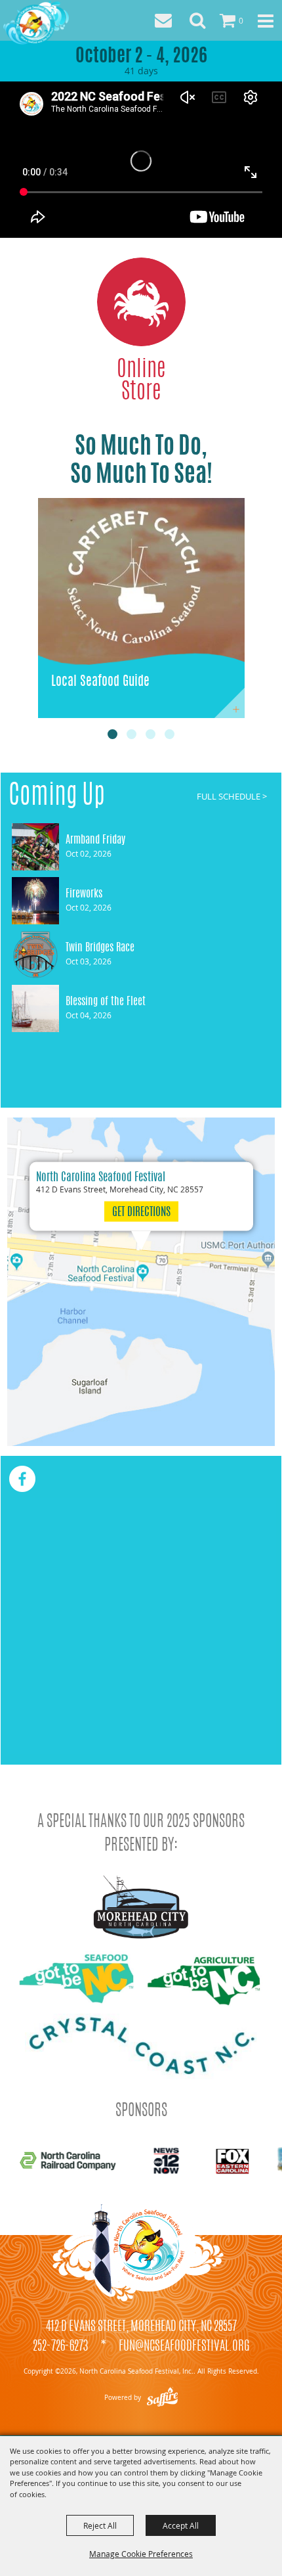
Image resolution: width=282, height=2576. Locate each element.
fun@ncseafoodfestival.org (184, 2347)
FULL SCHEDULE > (232, 797)
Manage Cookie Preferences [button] (141, 2554)
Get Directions (141, 1212)
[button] (197, 20)
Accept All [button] (181, 2525)
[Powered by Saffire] (162, 2398)
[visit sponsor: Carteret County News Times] (154, 2162)
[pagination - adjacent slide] (112, 734)
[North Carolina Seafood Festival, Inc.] (36, 22)
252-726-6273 (60, 2347)
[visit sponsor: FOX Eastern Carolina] (62, 2163)
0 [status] (241, 20)
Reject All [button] (100, 2525)
